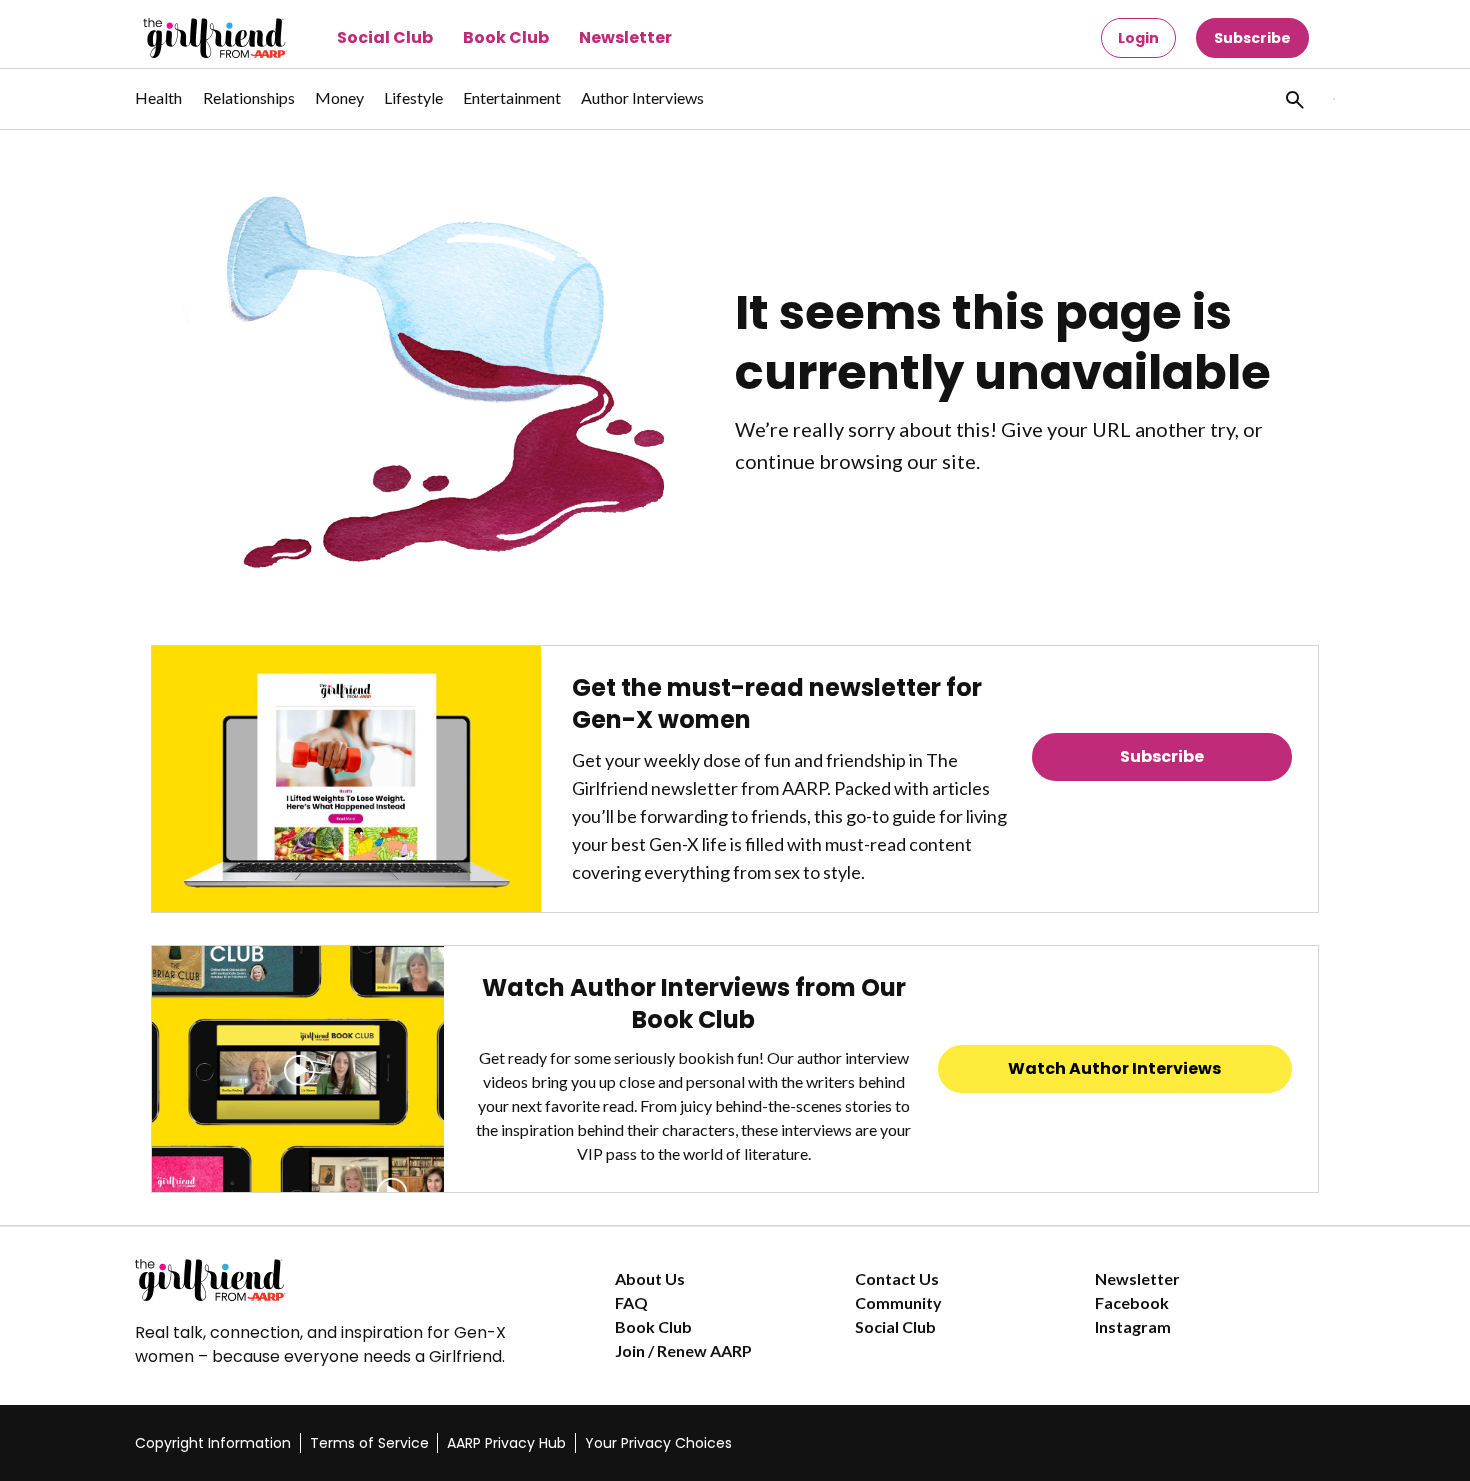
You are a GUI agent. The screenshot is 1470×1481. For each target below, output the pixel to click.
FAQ (631, 1302)
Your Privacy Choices (658, 1443)
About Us (650, 1278)
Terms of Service (369, 1443)
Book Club (506, 37)
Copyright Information (213, 1443)
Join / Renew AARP (683, 1350)
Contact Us (897, 1278)
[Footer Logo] (335, 1280)
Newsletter (625, 37)
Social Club (385, 37)
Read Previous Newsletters (1162, 812)
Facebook (1132, 1302)
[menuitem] (159, 108)
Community (898, 1302)
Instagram (1133, 1326)
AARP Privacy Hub (506, 1443)
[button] (1293, 99)
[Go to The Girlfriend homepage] (192, 38)
